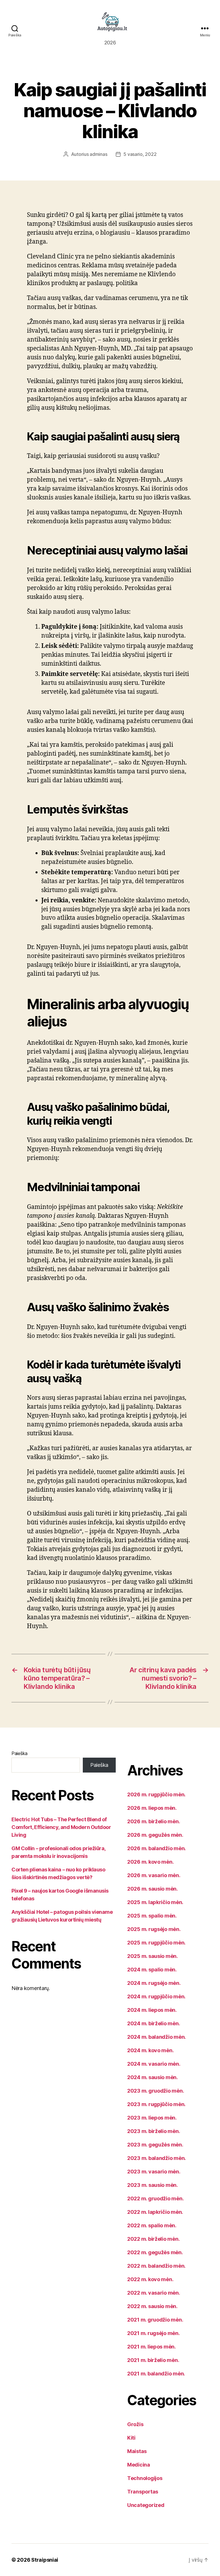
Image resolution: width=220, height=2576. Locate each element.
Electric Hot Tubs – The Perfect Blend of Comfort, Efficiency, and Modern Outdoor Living (61, 1827)
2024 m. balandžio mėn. (157, 2037)
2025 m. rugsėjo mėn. (154, 1929)
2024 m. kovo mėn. (150, 2050)
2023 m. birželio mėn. (154, 2131)
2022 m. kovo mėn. (150, 2279)
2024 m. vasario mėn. (154, 2064)
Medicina (139, 2465)
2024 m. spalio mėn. (152, 1970)
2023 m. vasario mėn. (154, 2172)
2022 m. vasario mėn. (154, 2293)
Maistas (137, 2451)
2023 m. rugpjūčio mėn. (156, 2104)
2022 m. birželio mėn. (153, 2239)
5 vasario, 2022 (140, 154)
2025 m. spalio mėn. (152, 1916)
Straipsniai (45, 2560)
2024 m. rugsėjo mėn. (154, 1983)
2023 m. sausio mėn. (153, 2185)
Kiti (131, 2438)
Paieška (19, 1753)
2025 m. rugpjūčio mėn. (156, 1943)
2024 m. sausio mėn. (153, 2077)
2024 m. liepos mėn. (152, 2010)
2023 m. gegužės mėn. (155, 2145)
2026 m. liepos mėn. (152, 1808)
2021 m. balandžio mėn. (156, 2374)
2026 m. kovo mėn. (150, 1862)
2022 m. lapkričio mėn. (155, 2212)
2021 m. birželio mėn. (153, 2360)
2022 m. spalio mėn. (152, 2225)
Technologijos (145, 2478)
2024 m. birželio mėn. (154, 2023)
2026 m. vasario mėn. (154, 1875)
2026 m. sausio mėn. (153, 1889)
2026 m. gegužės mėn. (155, 1835)
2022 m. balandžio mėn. (156, 2266)
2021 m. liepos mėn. (152, 2347)
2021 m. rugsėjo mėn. (154, 2333)
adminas (98, 154)
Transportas (143, 2492)
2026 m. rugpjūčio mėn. (156, 1794)
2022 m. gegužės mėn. (155, 2252)
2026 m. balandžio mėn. (157, 1848)
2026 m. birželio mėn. (154, 1821)
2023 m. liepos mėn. (152, 2118)
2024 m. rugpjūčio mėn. (156, 1996)
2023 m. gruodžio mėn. (156, 2091)
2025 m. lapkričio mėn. (155, 1902)
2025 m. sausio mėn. (153, 1956)
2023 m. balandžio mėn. (157, 2158)
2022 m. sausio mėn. (152, 2306)
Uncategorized (146, 2505)
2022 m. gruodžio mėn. (155, 2198)
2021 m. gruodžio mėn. (155, 2320)
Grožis (135, 2424)
